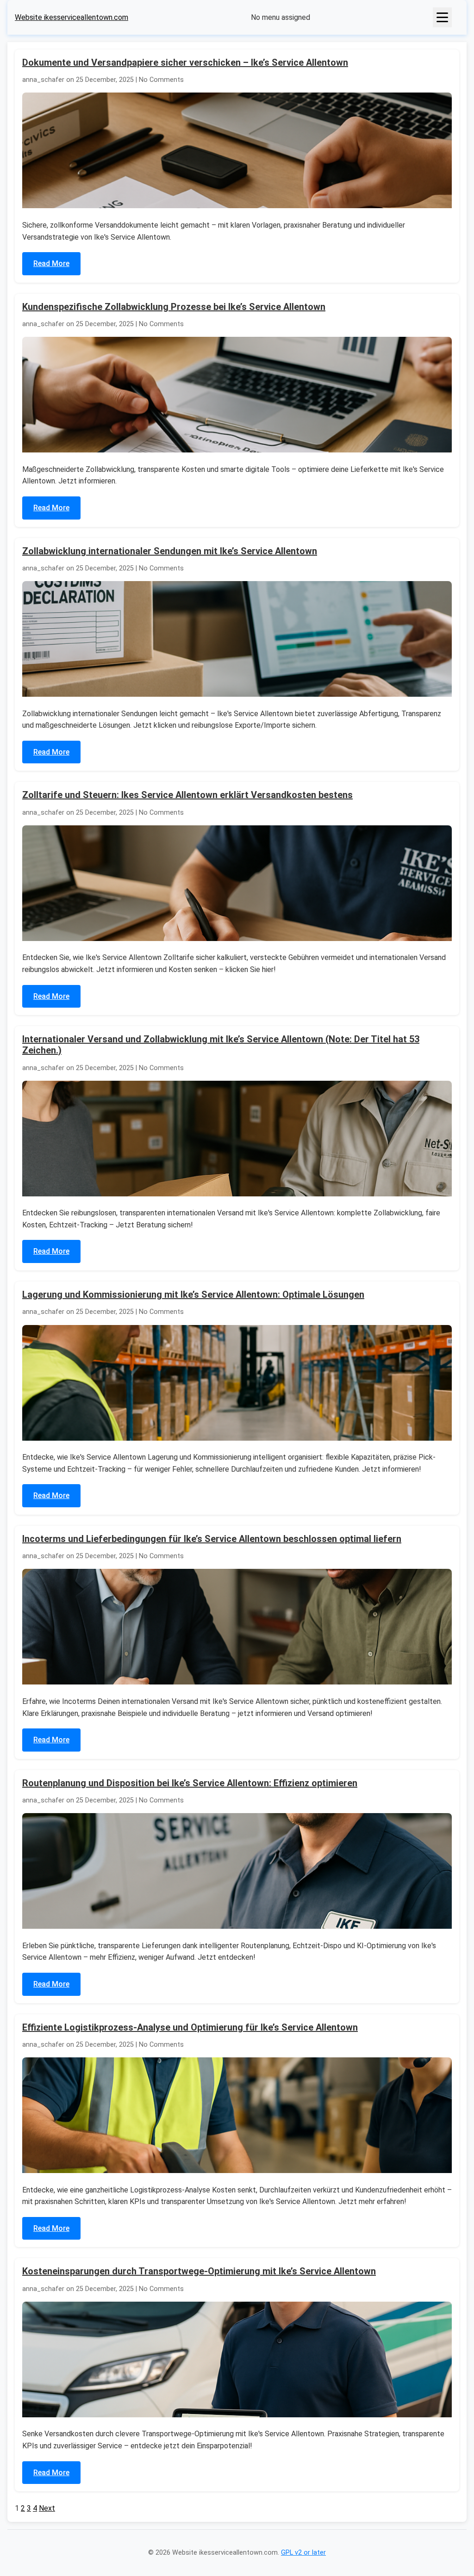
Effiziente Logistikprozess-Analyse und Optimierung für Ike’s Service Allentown (190, 2027)
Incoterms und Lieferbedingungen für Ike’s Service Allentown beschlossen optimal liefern (212, 1539)
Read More (51, 263)
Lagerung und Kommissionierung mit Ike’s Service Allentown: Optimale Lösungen (193, 1294)
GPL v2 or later (303, 2553)
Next (47, 2508)
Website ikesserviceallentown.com (72, 17)
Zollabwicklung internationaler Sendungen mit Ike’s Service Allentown (170, 551)
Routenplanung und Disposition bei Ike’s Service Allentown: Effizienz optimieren (190, 1783)
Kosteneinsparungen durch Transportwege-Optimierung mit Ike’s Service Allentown (199, 2271)
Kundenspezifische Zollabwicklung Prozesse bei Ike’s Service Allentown (174, 307)
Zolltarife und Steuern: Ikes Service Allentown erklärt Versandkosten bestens (187, 795)
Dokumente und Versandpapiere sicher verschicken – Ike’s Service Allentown (185, 62)
